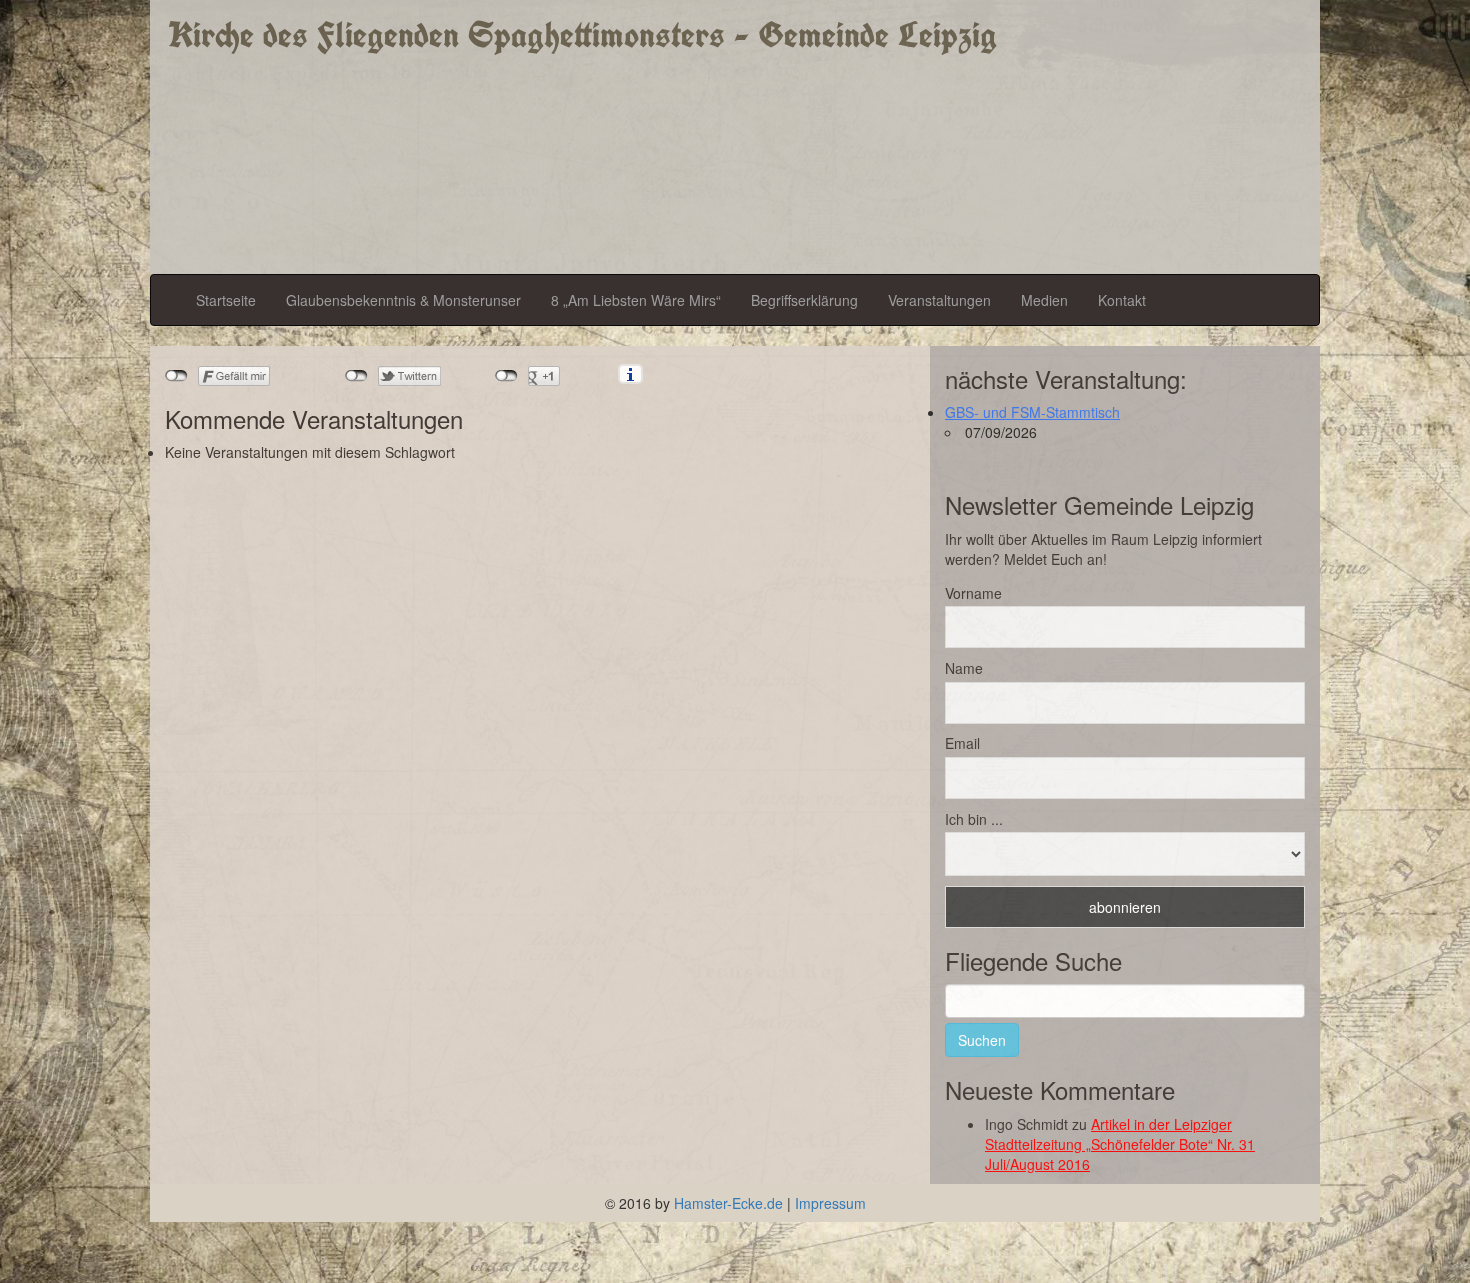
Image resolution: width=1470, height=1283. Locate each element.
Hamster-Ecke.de (728, 1203)
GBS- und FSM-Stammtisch (1032, 412)
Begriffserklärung (804, 300)
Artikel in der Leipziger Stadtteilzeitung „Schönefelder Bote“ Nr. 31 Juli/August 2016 (1120, 1144)
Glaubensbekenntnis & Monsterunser (403, 300)
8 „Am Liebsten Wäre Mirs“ (636, 300)
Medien (1044, 300)
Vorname (973, 593)
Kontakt (1122, 300)
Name (964, 668)
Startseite (226, 300)
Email (962, 743)
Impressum (830, 1203)
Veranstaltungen (939, 300)
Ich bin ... (974, 819)
